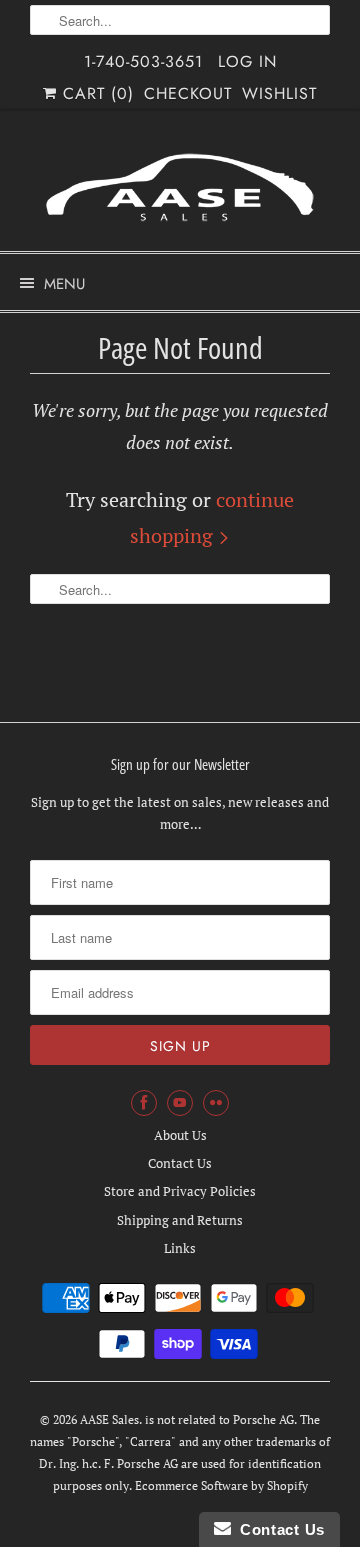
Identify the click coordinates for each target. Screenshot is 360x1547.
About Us (180, 1135)
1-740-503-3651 (143, 61)
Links (180, 1248)
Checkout (188, 93)
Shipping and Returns (180, 1220)
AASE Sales (109, 1419)
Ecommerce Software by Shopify (221, 1485)
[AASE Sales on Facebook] (144, 1103)
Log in (247, 61)
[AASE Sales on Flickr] (216, 1103)
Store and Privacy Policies (180, 1191)
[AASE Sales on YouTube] (180, 1103)
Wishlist (279, 93)
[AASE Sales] (180, 187)
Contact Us (180, 1163)
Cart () (95, 93)
